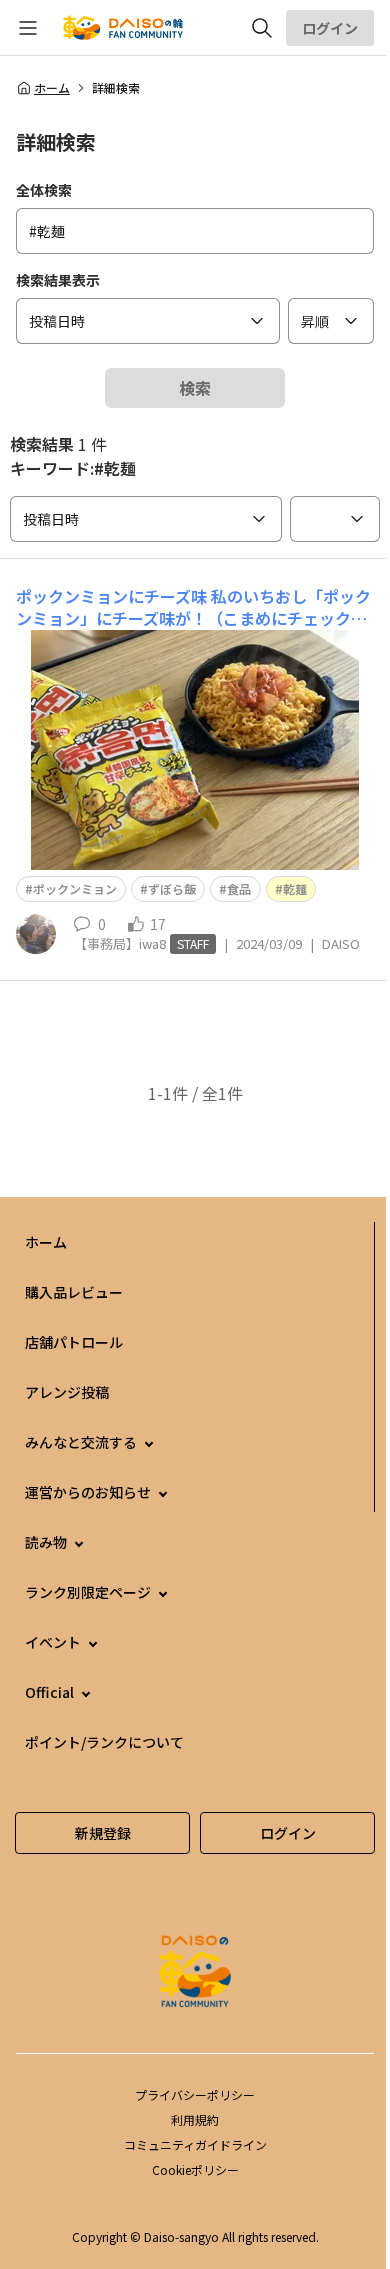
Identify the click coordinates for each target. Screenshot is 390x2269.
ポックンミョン (75, 888)
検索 (195, 388)
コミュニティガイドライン (195, 2144)
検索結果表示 (58, 280)
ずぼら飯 (172, 888)
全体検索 (44, 190)
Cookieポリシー (195, 2169)
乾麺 (295, 888)
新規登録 (103, 1833)
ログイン (330, 28)
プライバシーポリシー (195, 2094)
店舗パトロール (74, 1342)
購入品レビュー (74, 1292)
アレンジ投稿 (67, 1392)
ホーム (52, 88)
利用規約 (195, 2119)
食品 (239, 888)
